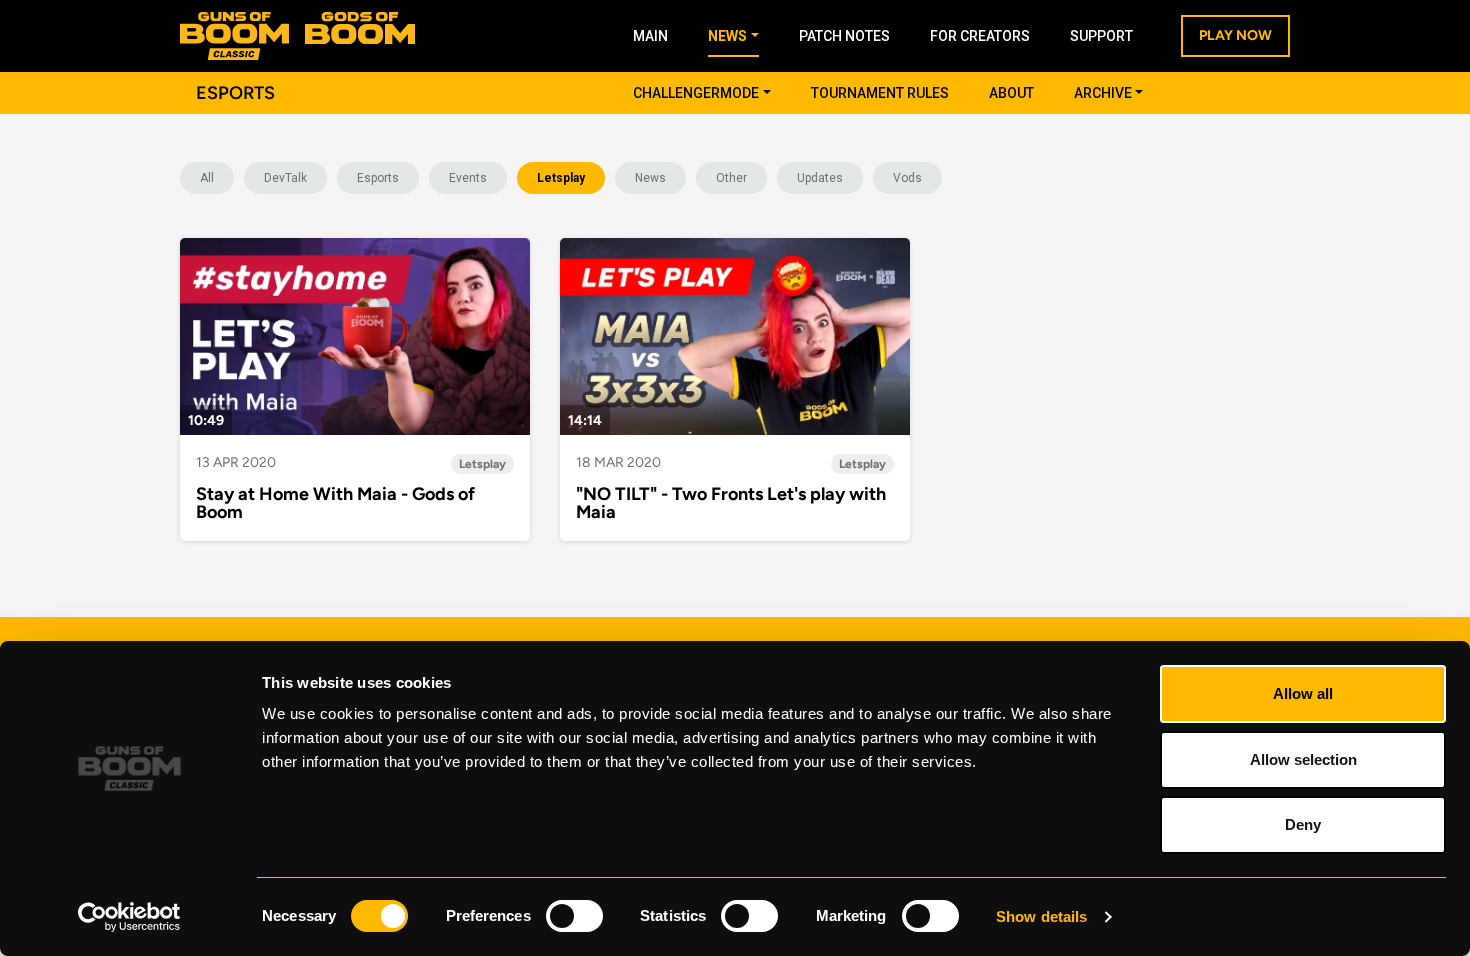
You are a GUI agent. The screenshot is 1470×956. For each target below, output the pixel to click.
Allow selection (1303, 759)
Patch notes (844, 36)
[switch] (574, 916)
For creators (980, 36)
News (650, 178)
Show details (1041, 916)
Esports (378, 178)
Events (468, 178)
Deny (1303, 824)
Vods (907, 178)
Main (650, 36)
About (1011, 93)
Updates (820, 178)
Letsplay (561, 178)
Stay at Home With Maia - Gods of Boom (335, 503)
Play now (1235, 35)
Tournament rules (880, 93)
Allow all (1303, 693)
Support (1101, 36)
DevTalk (285, 178)
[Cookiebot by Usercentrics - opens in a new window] (129, 917)
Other (731, 178)
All (207, 178)
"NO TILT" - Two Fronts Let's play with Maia (731, 503)
